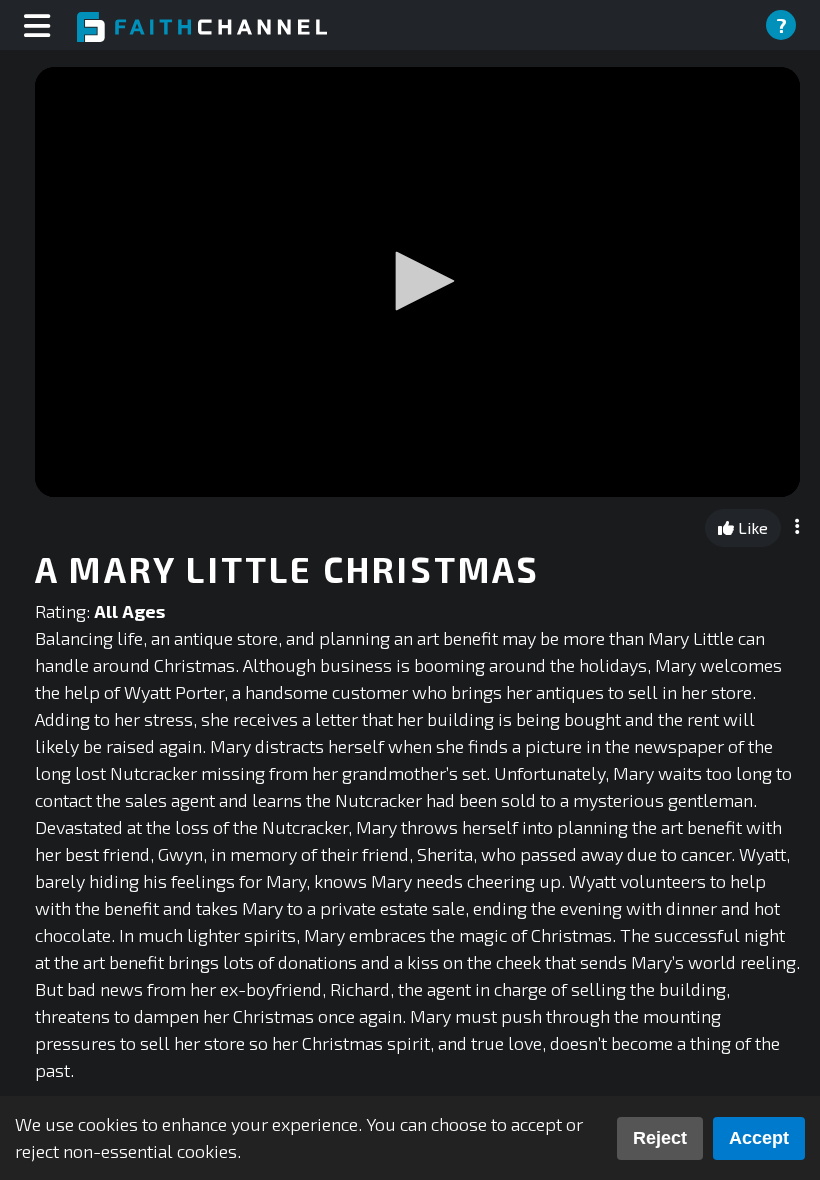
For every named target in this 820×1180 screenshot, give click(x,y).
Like (751, 527)
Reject (660, 1138)
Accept (759, 1138)
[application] (417, 282)
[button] (418, 281)
